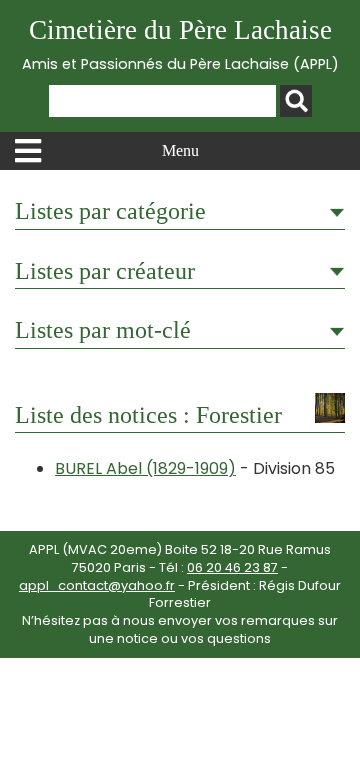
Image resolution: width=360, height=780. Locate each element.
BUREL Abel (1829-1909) (145, 468)
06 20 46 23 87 (232, 567)
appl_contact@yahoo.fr (97, 585)
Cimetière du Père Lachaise (180, 44)
